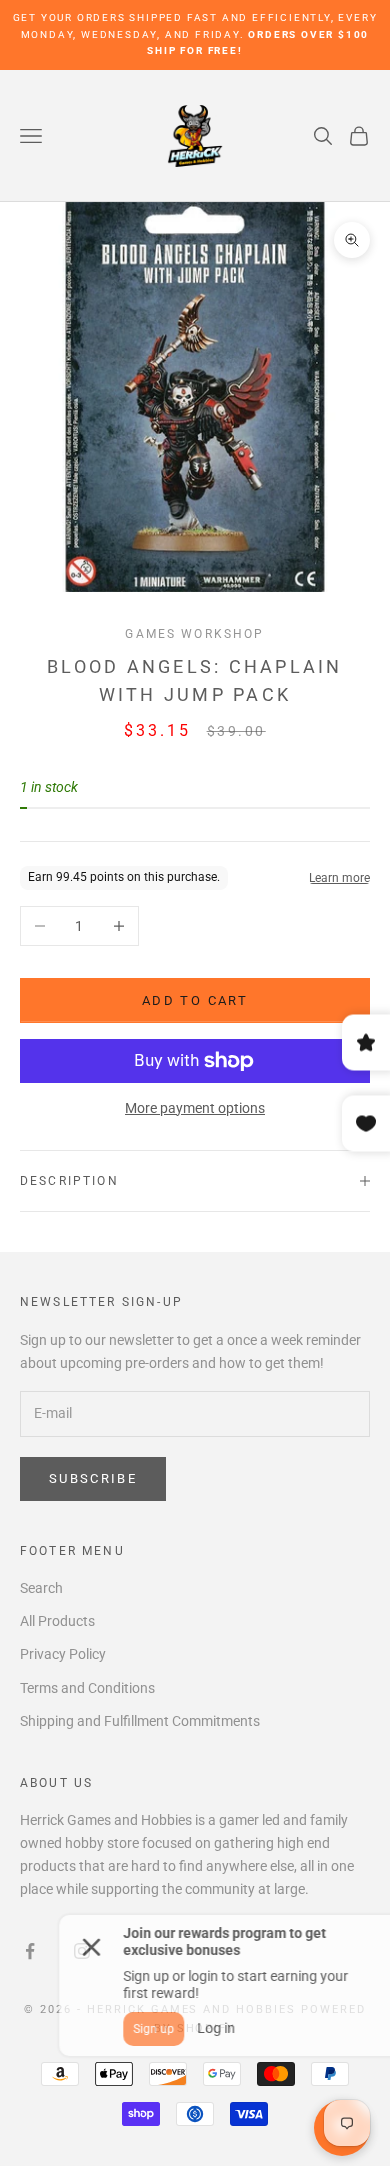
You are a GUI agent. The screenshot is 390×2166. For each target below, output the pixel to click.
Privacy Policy (63, 1654)
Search (41, 1588)
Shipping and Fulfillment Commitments (140, 1721)
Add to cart (195, 1000)
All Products (57, 1621)
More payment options (195, 1108)
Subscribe (93, 1478)
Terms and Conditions (87, 1688)
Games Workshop (194, 634)
